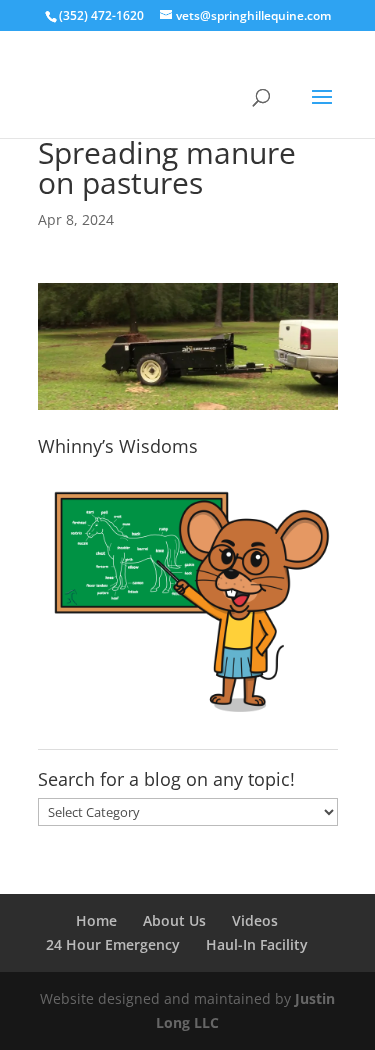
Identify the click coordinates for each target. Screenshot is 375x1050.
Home (96, 920)
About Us (174, 920)
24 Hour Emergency (113, 944)
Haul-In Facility (257, 944)
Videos (255, 920)
